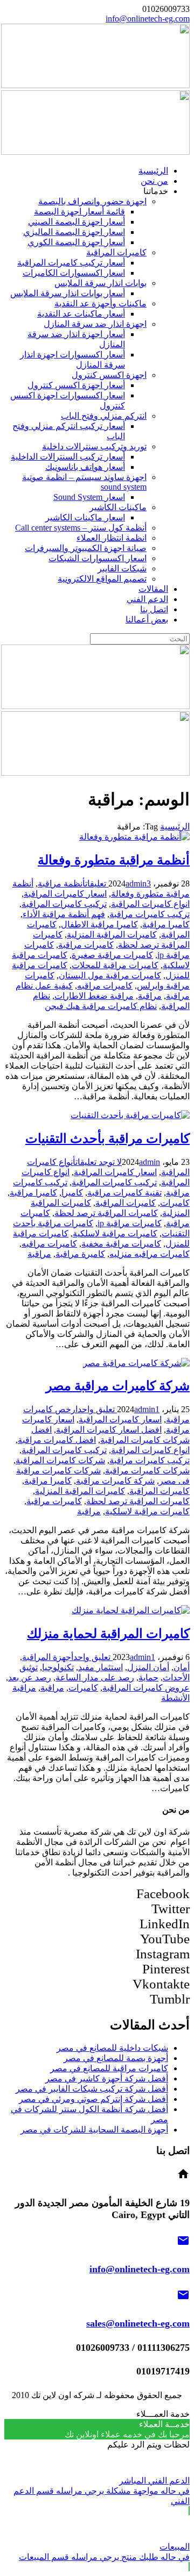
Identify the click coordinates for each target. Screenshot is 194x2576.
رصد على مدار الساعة (95, 1677)
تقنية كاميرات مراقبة (124, 1193)
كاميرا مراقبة (166, 924)
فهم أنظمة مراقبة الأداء (64, 914)
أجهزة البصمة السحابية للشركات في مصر (94, 2130)
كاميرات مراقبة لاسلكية (115, 1233)
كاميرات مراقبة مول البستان (110, 975)
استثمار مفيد (101, 1667)
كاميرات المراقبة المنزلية (112, 935)
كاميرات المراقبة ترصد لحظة (106, 1213)
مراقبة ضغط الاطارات (94, 996)
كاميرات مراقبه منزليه (150, 1254)
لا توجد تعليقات (99, 1162)
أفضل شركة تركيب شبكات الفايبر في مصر (92, 2089)
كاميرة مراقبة (80, 1254)
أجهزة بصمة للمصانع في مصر (116, 2058)
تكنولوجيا (58, 1667)
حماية (148, 1677)
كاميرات (175, 1203)
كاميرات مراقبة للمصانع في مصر (109, 2068)
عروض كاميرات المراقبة (146, 1688)
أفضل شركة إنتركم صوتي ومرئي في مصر (93, 2099)
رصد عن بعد (30, 1677)
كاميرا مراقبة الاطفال (99, 924)
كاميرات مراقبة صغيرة (112, 955)
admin (136, 883)
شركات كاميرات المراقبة (60, 1460)
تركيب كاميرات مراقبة (150, 914)
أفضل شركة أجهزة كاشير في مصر (107, 2078)
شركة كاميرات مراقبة (115, 1481)
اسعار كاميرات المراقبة (65, 894)
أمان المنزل (148, 1667)
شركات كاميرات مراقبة (147, 1471)
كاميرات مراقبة (86, 945)
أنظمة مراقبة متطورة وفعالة (114, 860)
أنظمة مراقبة (61, 883)
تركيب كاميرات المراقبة (64, 904)
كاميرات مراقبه (105, 986)
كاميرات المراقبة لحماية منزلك (108, 1634)
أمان (182, 1667)
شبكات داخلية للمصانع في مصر (112, 2048)
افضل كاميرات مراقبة (57, 1440)
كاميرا (72, 1193)
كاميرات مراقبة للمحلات (115, 965)
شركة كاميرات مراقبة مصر (118, 1386)
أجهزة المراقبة (48, 1657)
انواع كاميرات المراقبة (150, 904)
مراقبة (150, 996)
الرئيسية (175, 827)
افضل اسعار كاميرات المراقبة (109, 1430)
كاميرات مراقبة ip (130, 1223)
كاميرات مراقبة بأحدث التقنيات (108, 1139)
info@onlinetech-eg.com (148, 19)
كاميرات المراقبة (126, 1203)
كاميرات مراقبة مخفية (121, 1244)
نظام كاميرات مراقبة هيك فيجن (101, 1006)
